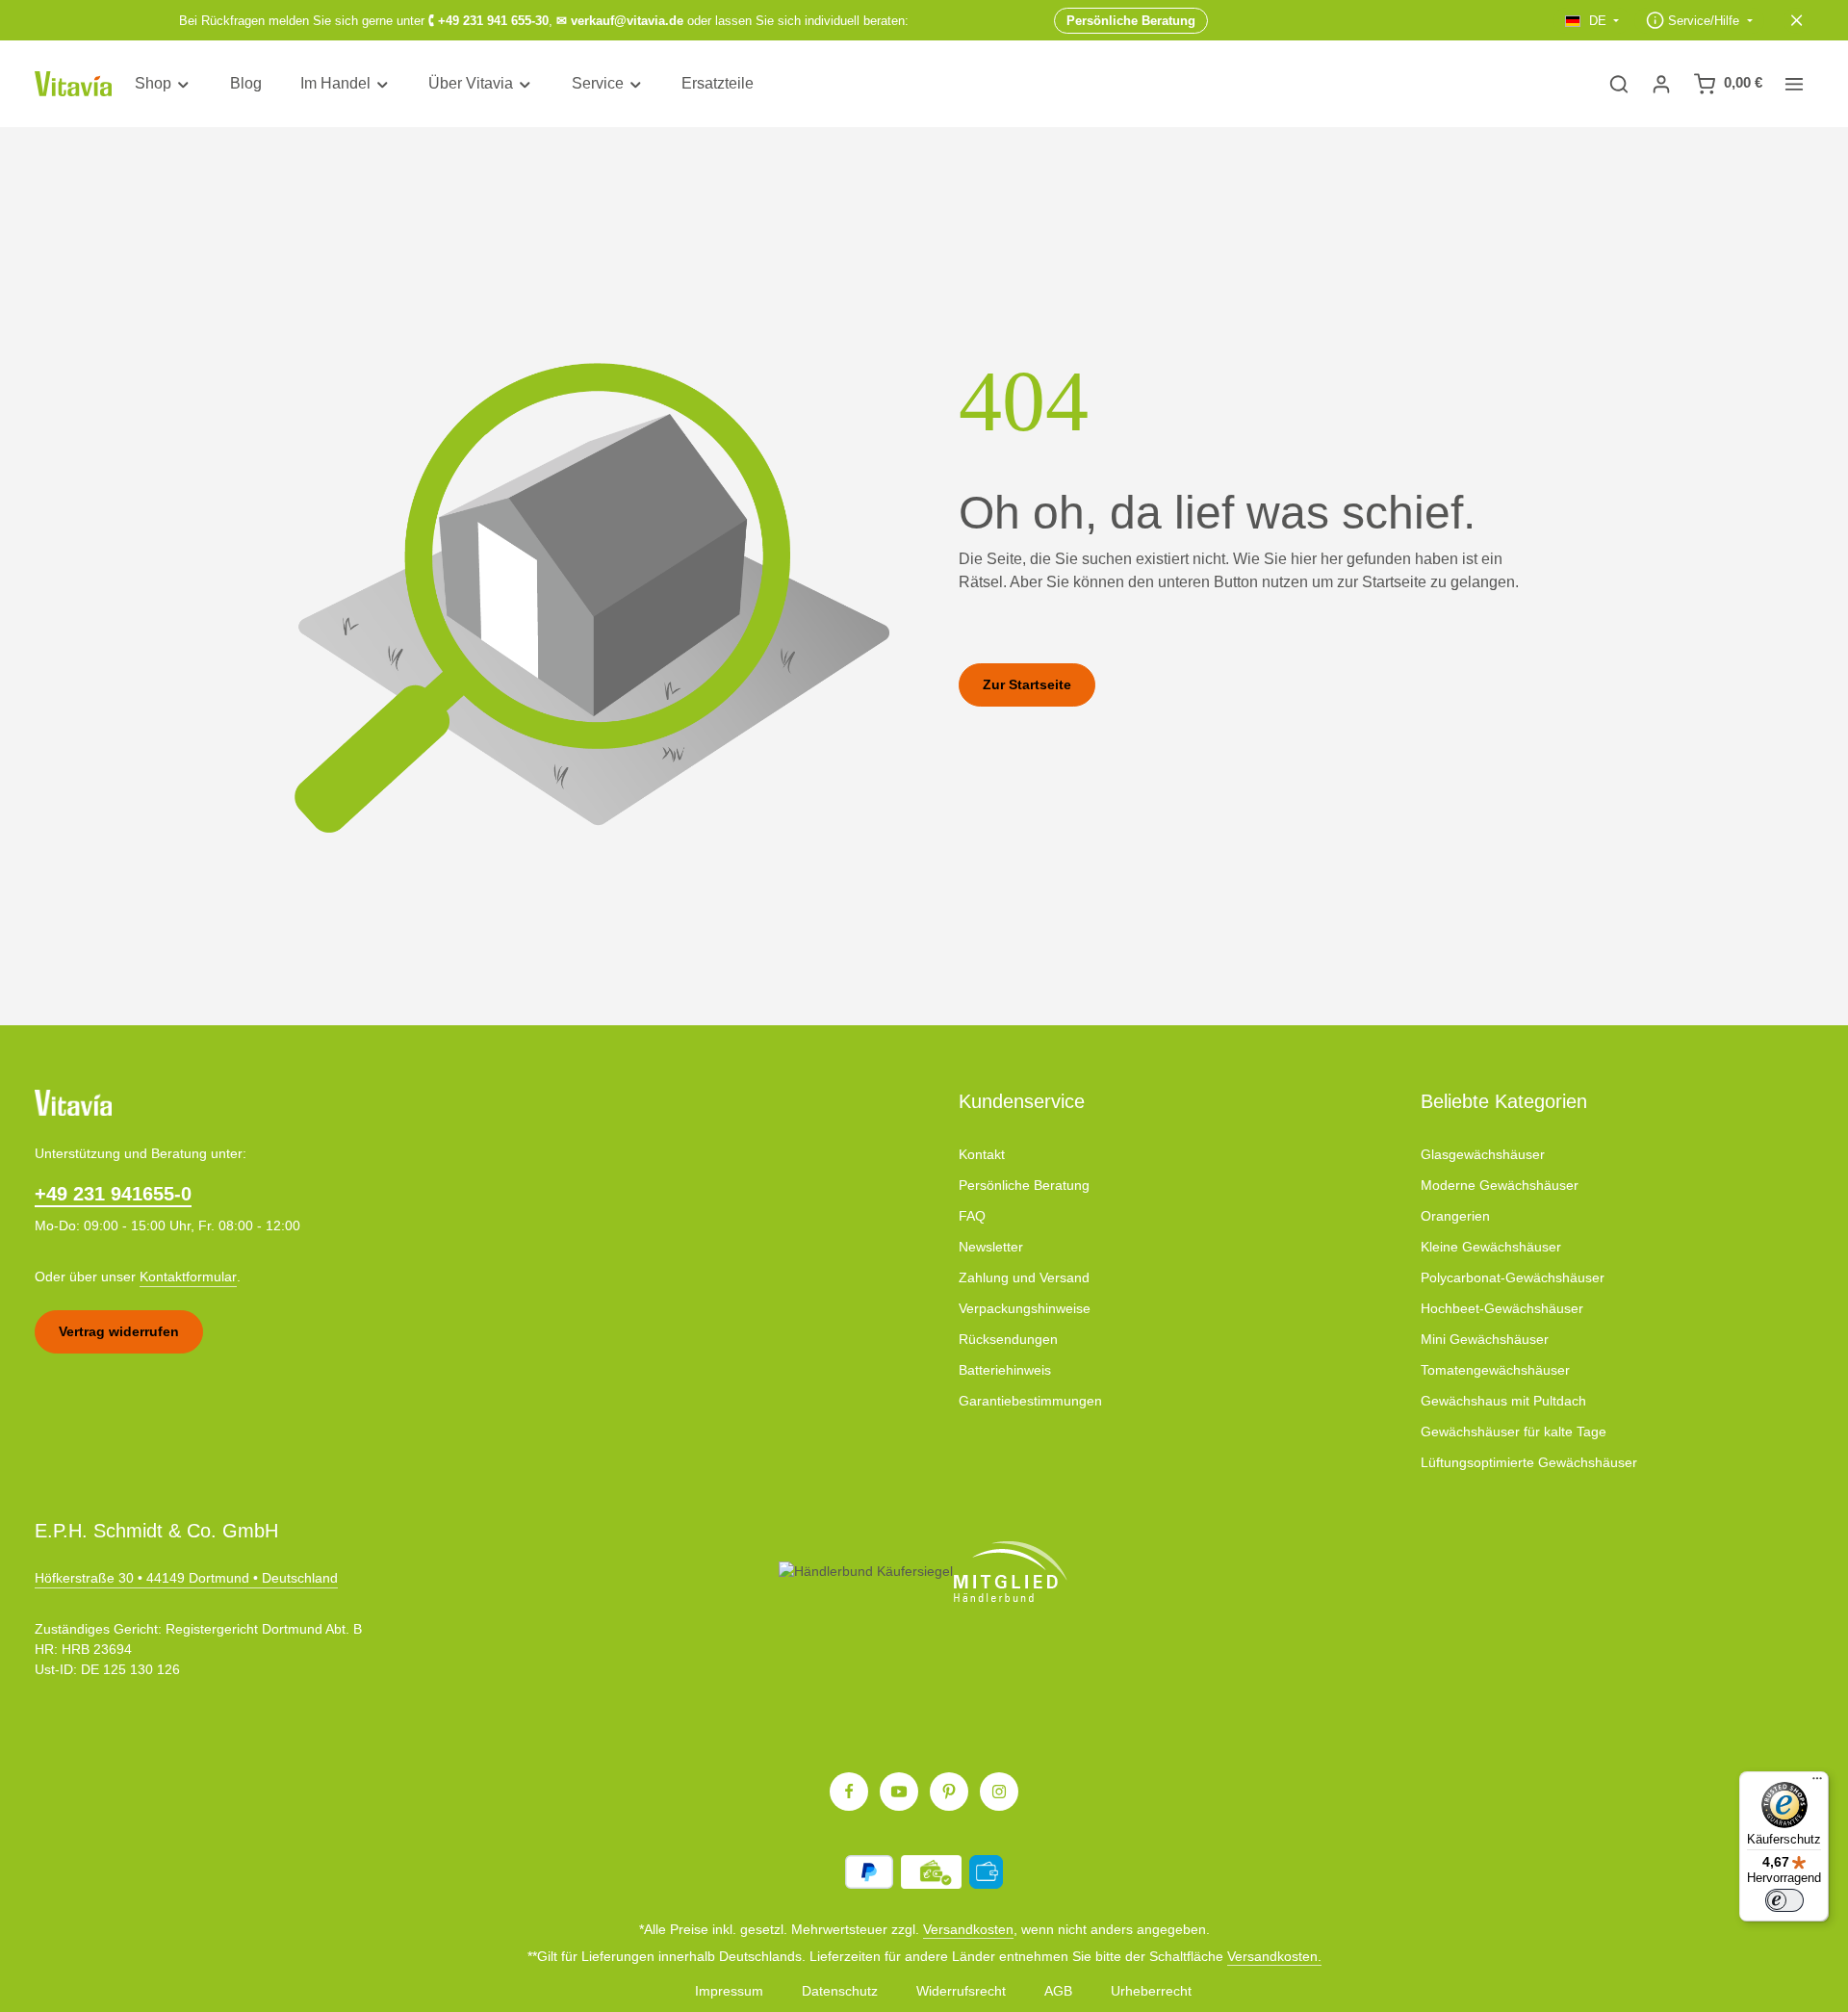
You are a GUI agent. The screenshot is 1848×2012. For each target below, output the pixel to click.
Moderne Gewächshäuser (1500, 1185)
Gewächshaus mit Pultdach (1503, 1401)
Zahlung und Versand (1024, 1277)
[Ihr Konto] (1661, 84)
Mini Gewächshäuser (1485, 1339)
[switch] (1784, 1900)
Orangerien (1455, 1216)
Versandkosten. (1274, 1956)
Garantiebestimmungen (1030, 1401)
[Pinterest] (949, 1792)
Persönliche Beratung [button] (1131, 20)
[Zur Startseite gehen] (73, 84)
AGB (1058, 1991)
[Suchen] (1619, 84)
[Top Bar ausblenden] (1797, 20)
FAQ (972, 1216)
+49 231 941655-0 (113, 1194)
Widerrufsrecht (961, 1991)
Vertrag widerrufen (119, 1331)
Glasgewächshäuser (1483, 1154)
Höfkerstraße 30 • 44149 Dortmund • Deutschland (186, 1578)
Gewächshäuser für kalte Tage (1514, 1432)
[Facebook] (849, 1792)
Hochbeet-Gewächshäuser (1502, 1308)
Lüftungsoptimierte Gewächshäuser (1529, 1462)
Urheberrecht (1151, 1991)
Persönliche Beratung (1024, 1185)
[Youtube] (899, 1792)
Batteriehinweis (1005, 1370)
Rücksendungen (1008, 1339)
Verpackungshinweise (1025, 1308)
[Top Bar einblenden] (1794, 84)
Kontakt (982, 1154)
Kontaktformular (188, 1277)
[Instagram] (999, 1792)
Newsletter (991, 1247)
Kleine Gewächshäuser (1491, 1247)
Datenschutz (840, 1991)
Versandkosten (968, 1929)
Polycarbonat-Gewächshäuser (1513, 1277)
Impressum (729, 1991)
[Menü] (1817, 1783)
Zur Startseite (1027, 684)
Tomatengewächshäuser (1495, 1370)
